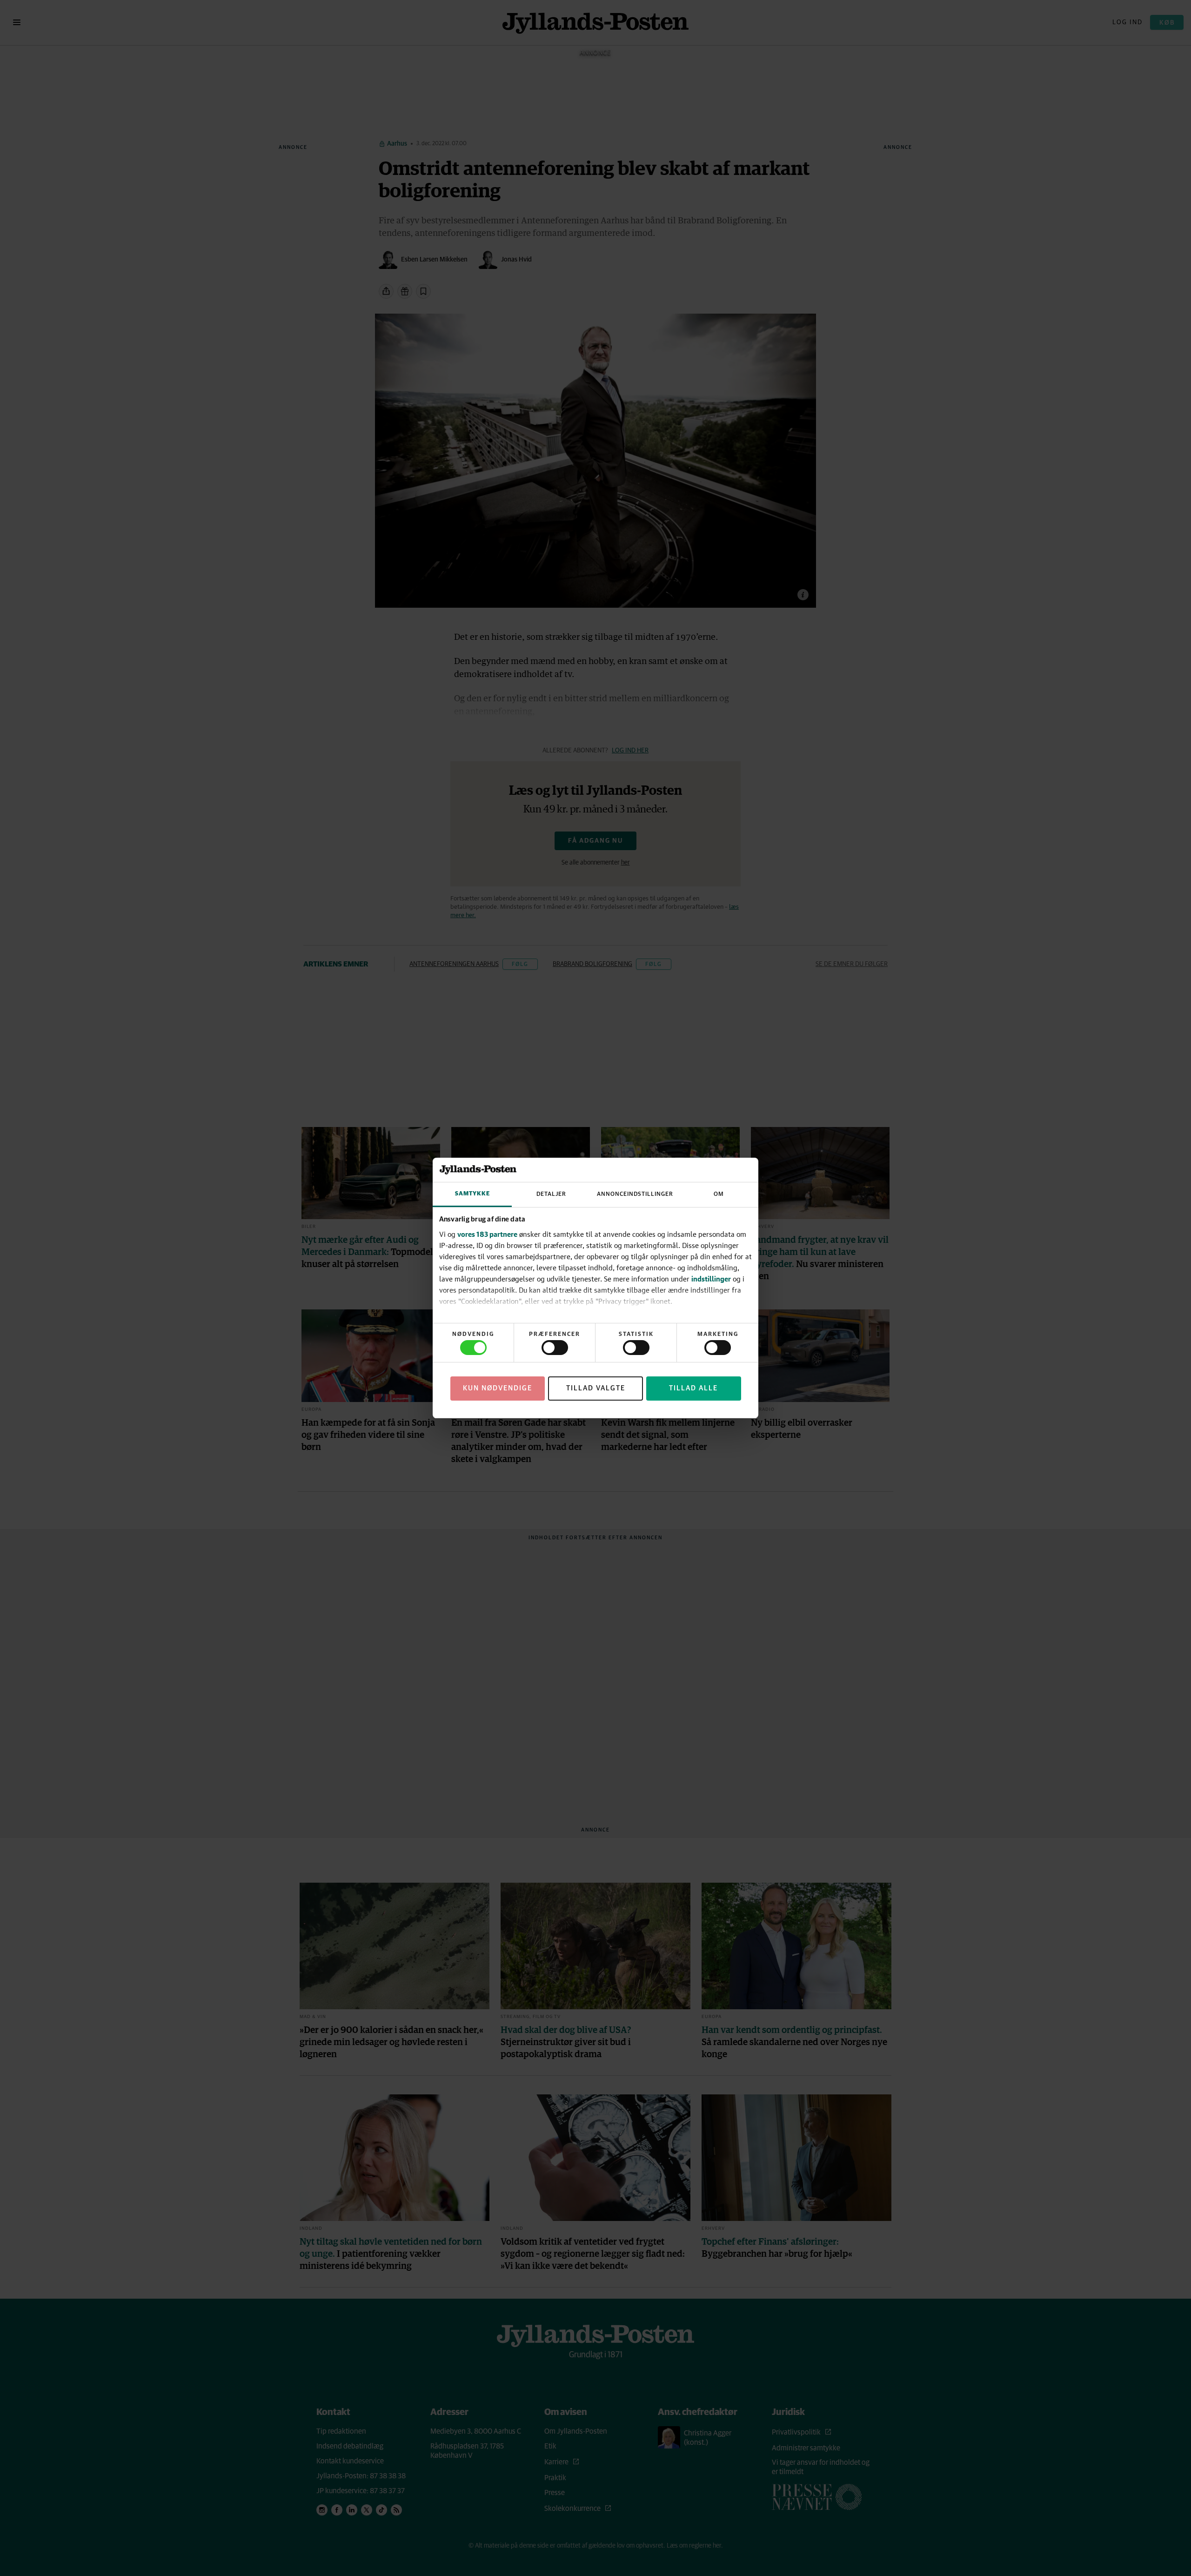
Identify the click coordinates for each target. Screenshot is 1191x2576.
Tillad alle (693, 1388)
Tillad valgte (596, 1388)
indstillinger (711, 1279)
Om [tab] (719, 1194)
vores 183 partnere (487, 1234)
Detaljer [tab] (551, 1194)
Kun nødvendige (498, 1388)
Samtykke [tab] (472, 1194)
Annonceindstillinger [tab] (635, 1194)
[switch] (555, 1348)
